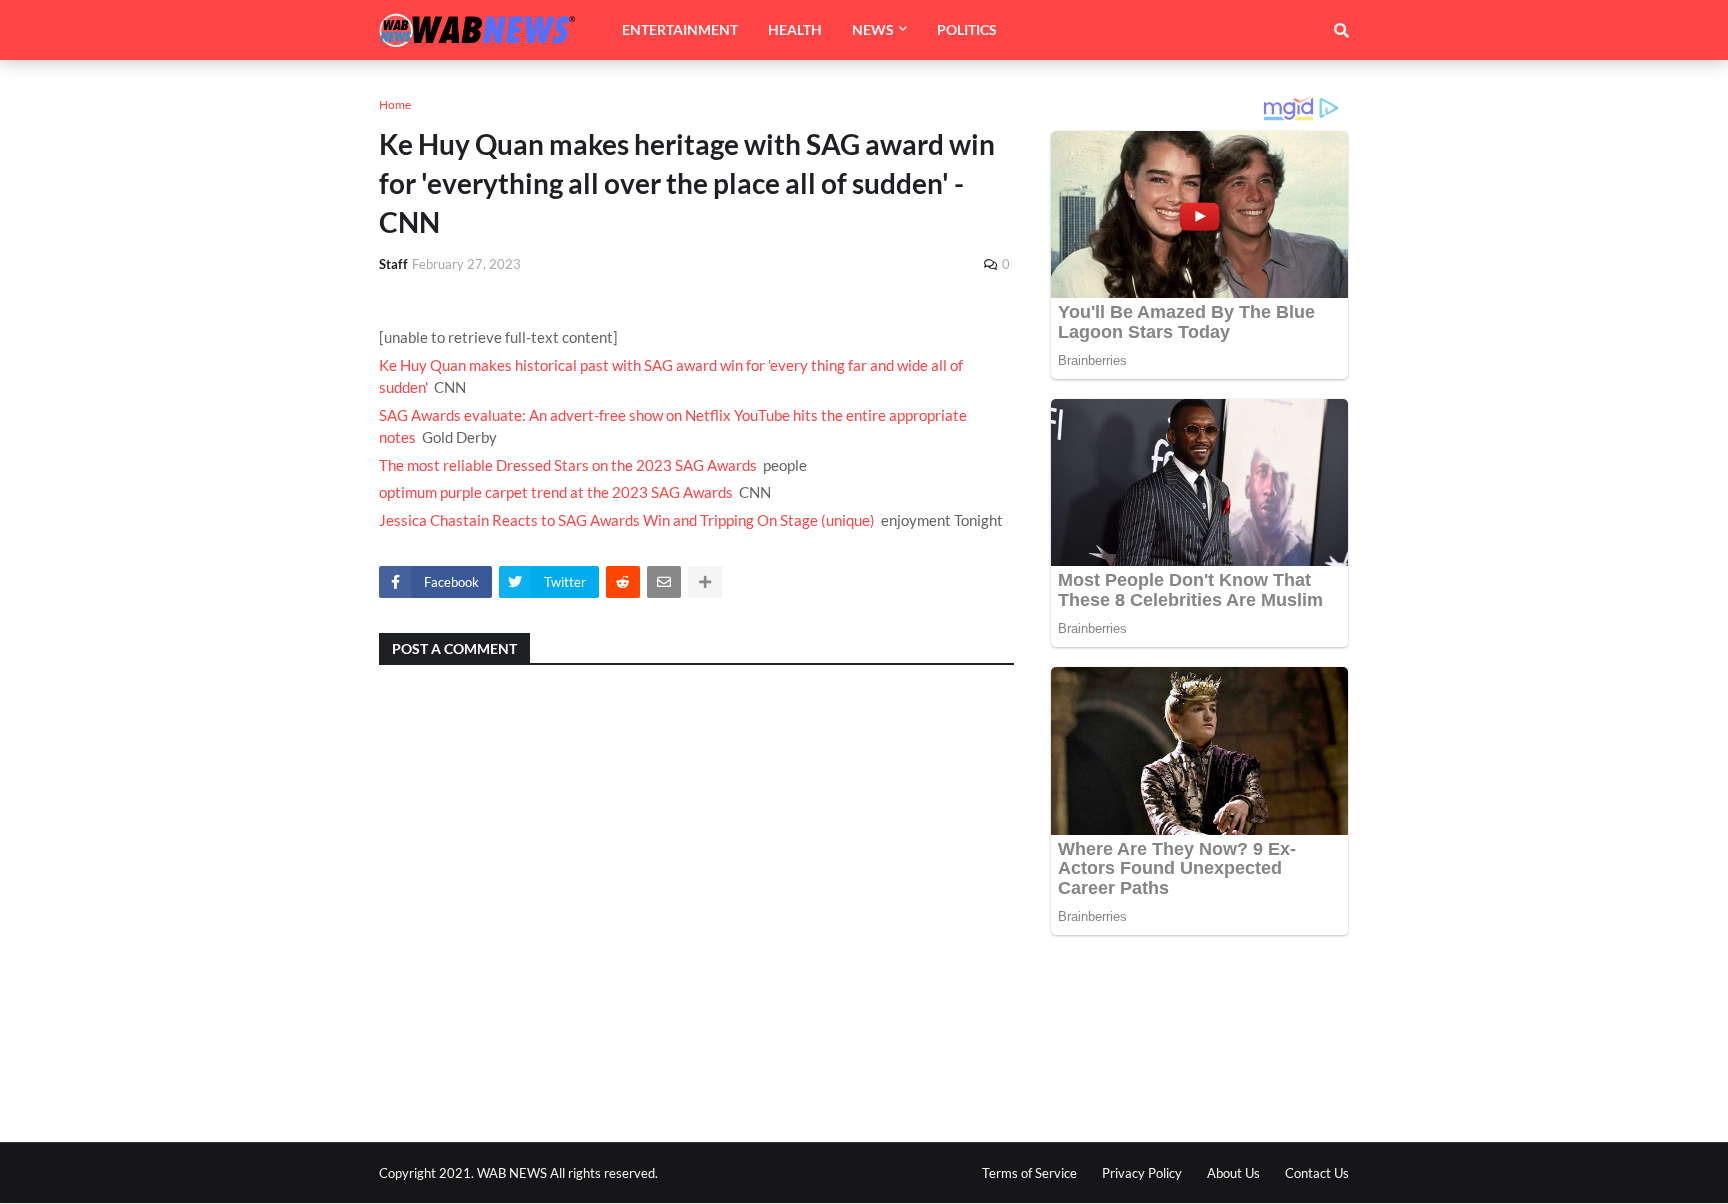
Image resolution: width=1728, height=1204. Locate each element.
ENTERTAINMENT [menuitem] (680, 29)
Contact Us (1317, 1173)
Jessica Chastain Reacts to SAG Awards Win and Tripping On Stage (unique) (627, 520)
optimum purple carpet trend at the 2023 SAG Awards (556, 492)
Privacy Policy (1142, 1173)
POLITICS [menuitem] (967, 29)
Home (395, 104)
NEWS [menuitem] (873, 29)
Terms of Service (1029, 1173)
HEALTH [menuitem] (795, 29)
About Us (1233, 1173)
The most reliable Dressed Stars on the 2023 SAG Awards (568, 465)
